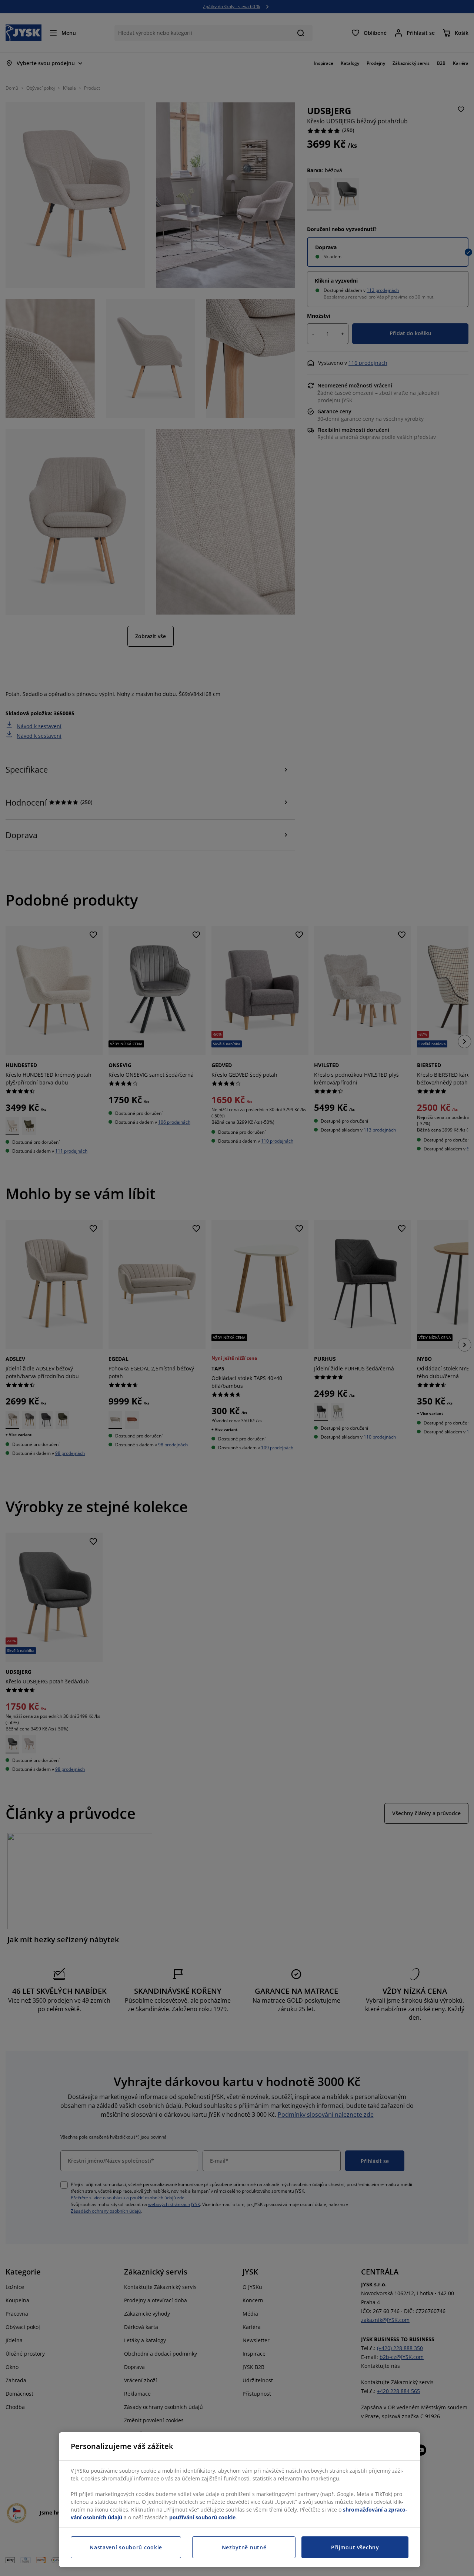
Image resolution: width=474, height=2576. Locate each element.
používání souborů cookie (202, 2517)
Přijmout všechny (355, 2547)
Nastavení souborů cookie (126, 2547)
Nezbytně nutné (244, 2547)
